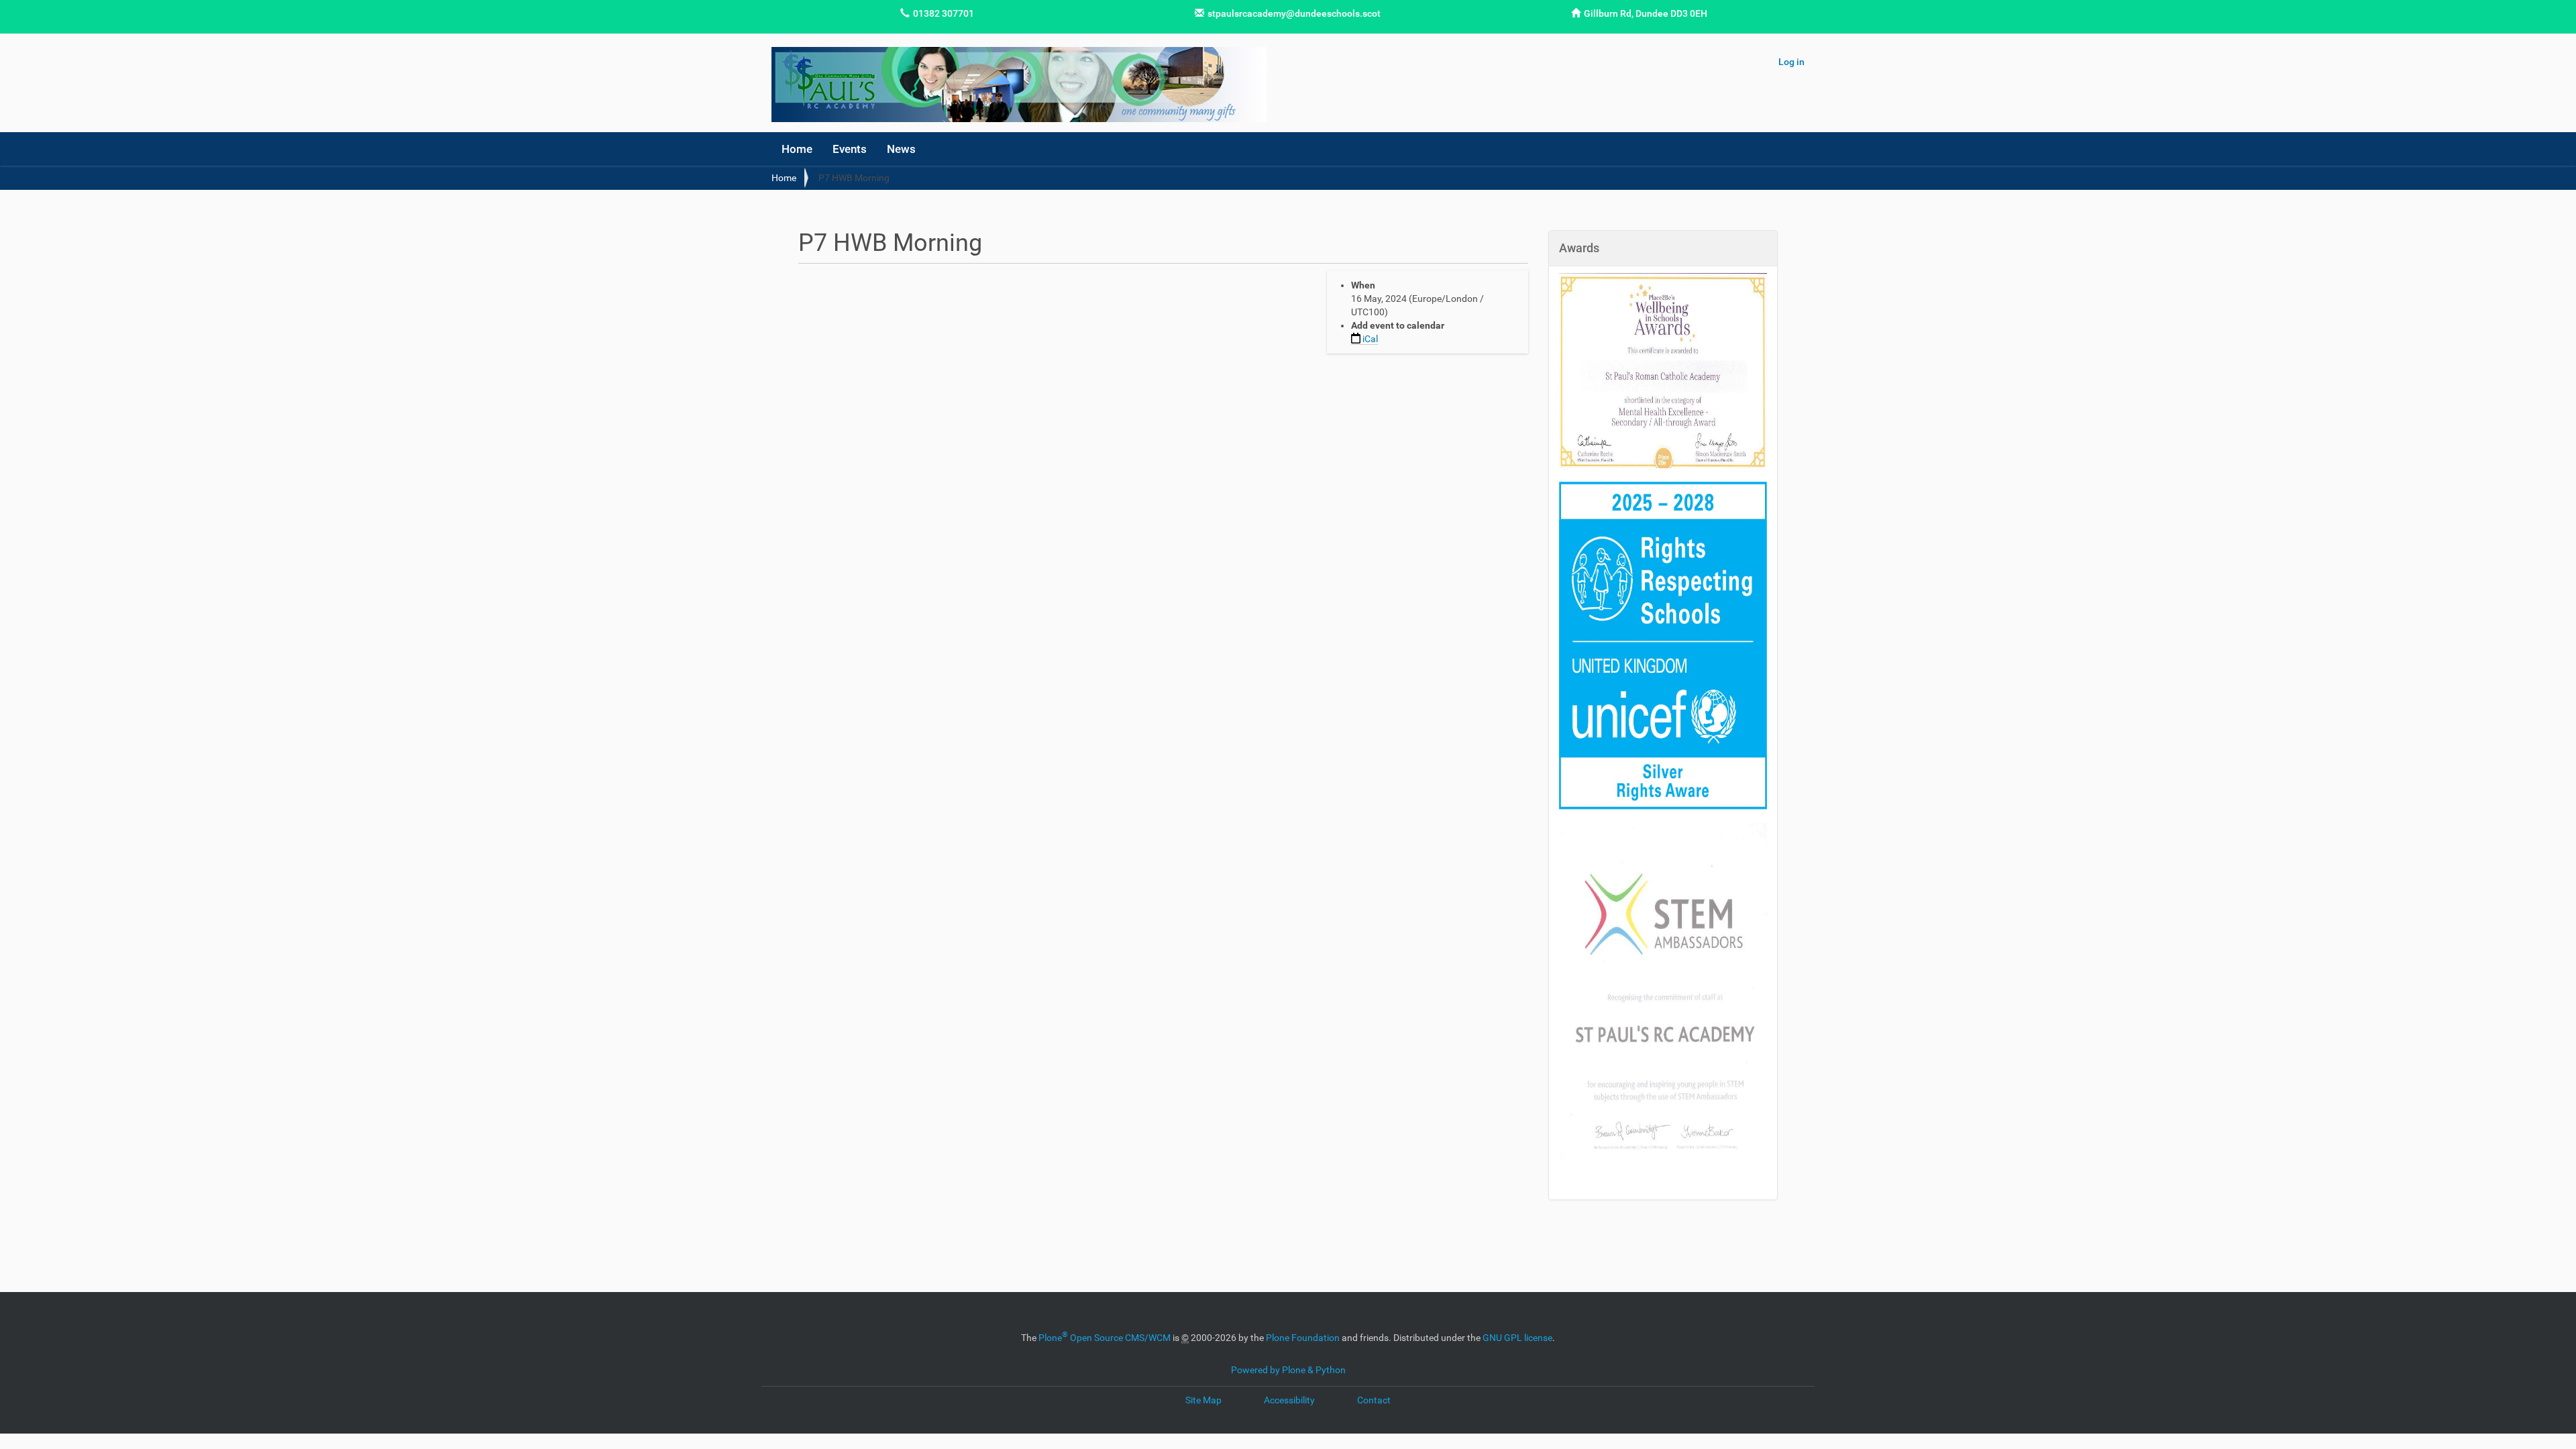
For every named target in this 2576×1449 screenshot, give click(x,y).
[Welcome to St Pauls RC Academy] (1019, 85)
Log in (1791, 62)
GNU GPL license (1517, 1338)
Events (850, 149)
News (901, 149)
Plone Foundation (1303, 1338)
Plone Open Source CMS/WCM (1105, 1338)
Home (797, 149)
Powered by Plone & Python (1288, 1370)
